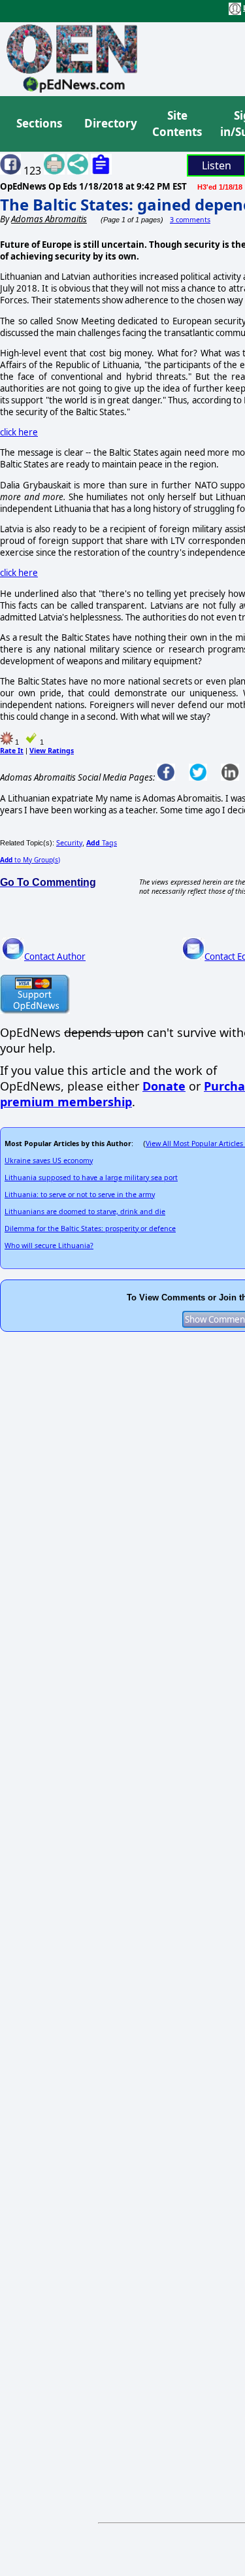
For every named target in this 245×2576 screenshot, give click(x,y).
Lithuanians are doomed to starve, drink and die (85, 1212)
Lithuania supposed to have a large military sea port (91, 1178)
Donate (164, 1086)
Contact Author (55, 957)
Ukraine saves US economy (49, 1161)
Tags (102, 843)
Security (69, 843)
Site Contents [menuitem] (177, 124)
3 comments (190, 220)
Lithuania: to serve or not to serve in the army (80, 1195)
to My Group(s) (30, 860)
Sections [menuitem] (39, 123)
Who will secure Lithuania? (49, 1246)
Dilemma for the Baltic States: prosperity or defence (90, 1229)
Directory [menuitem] (110, 123)
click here (19, 432)
